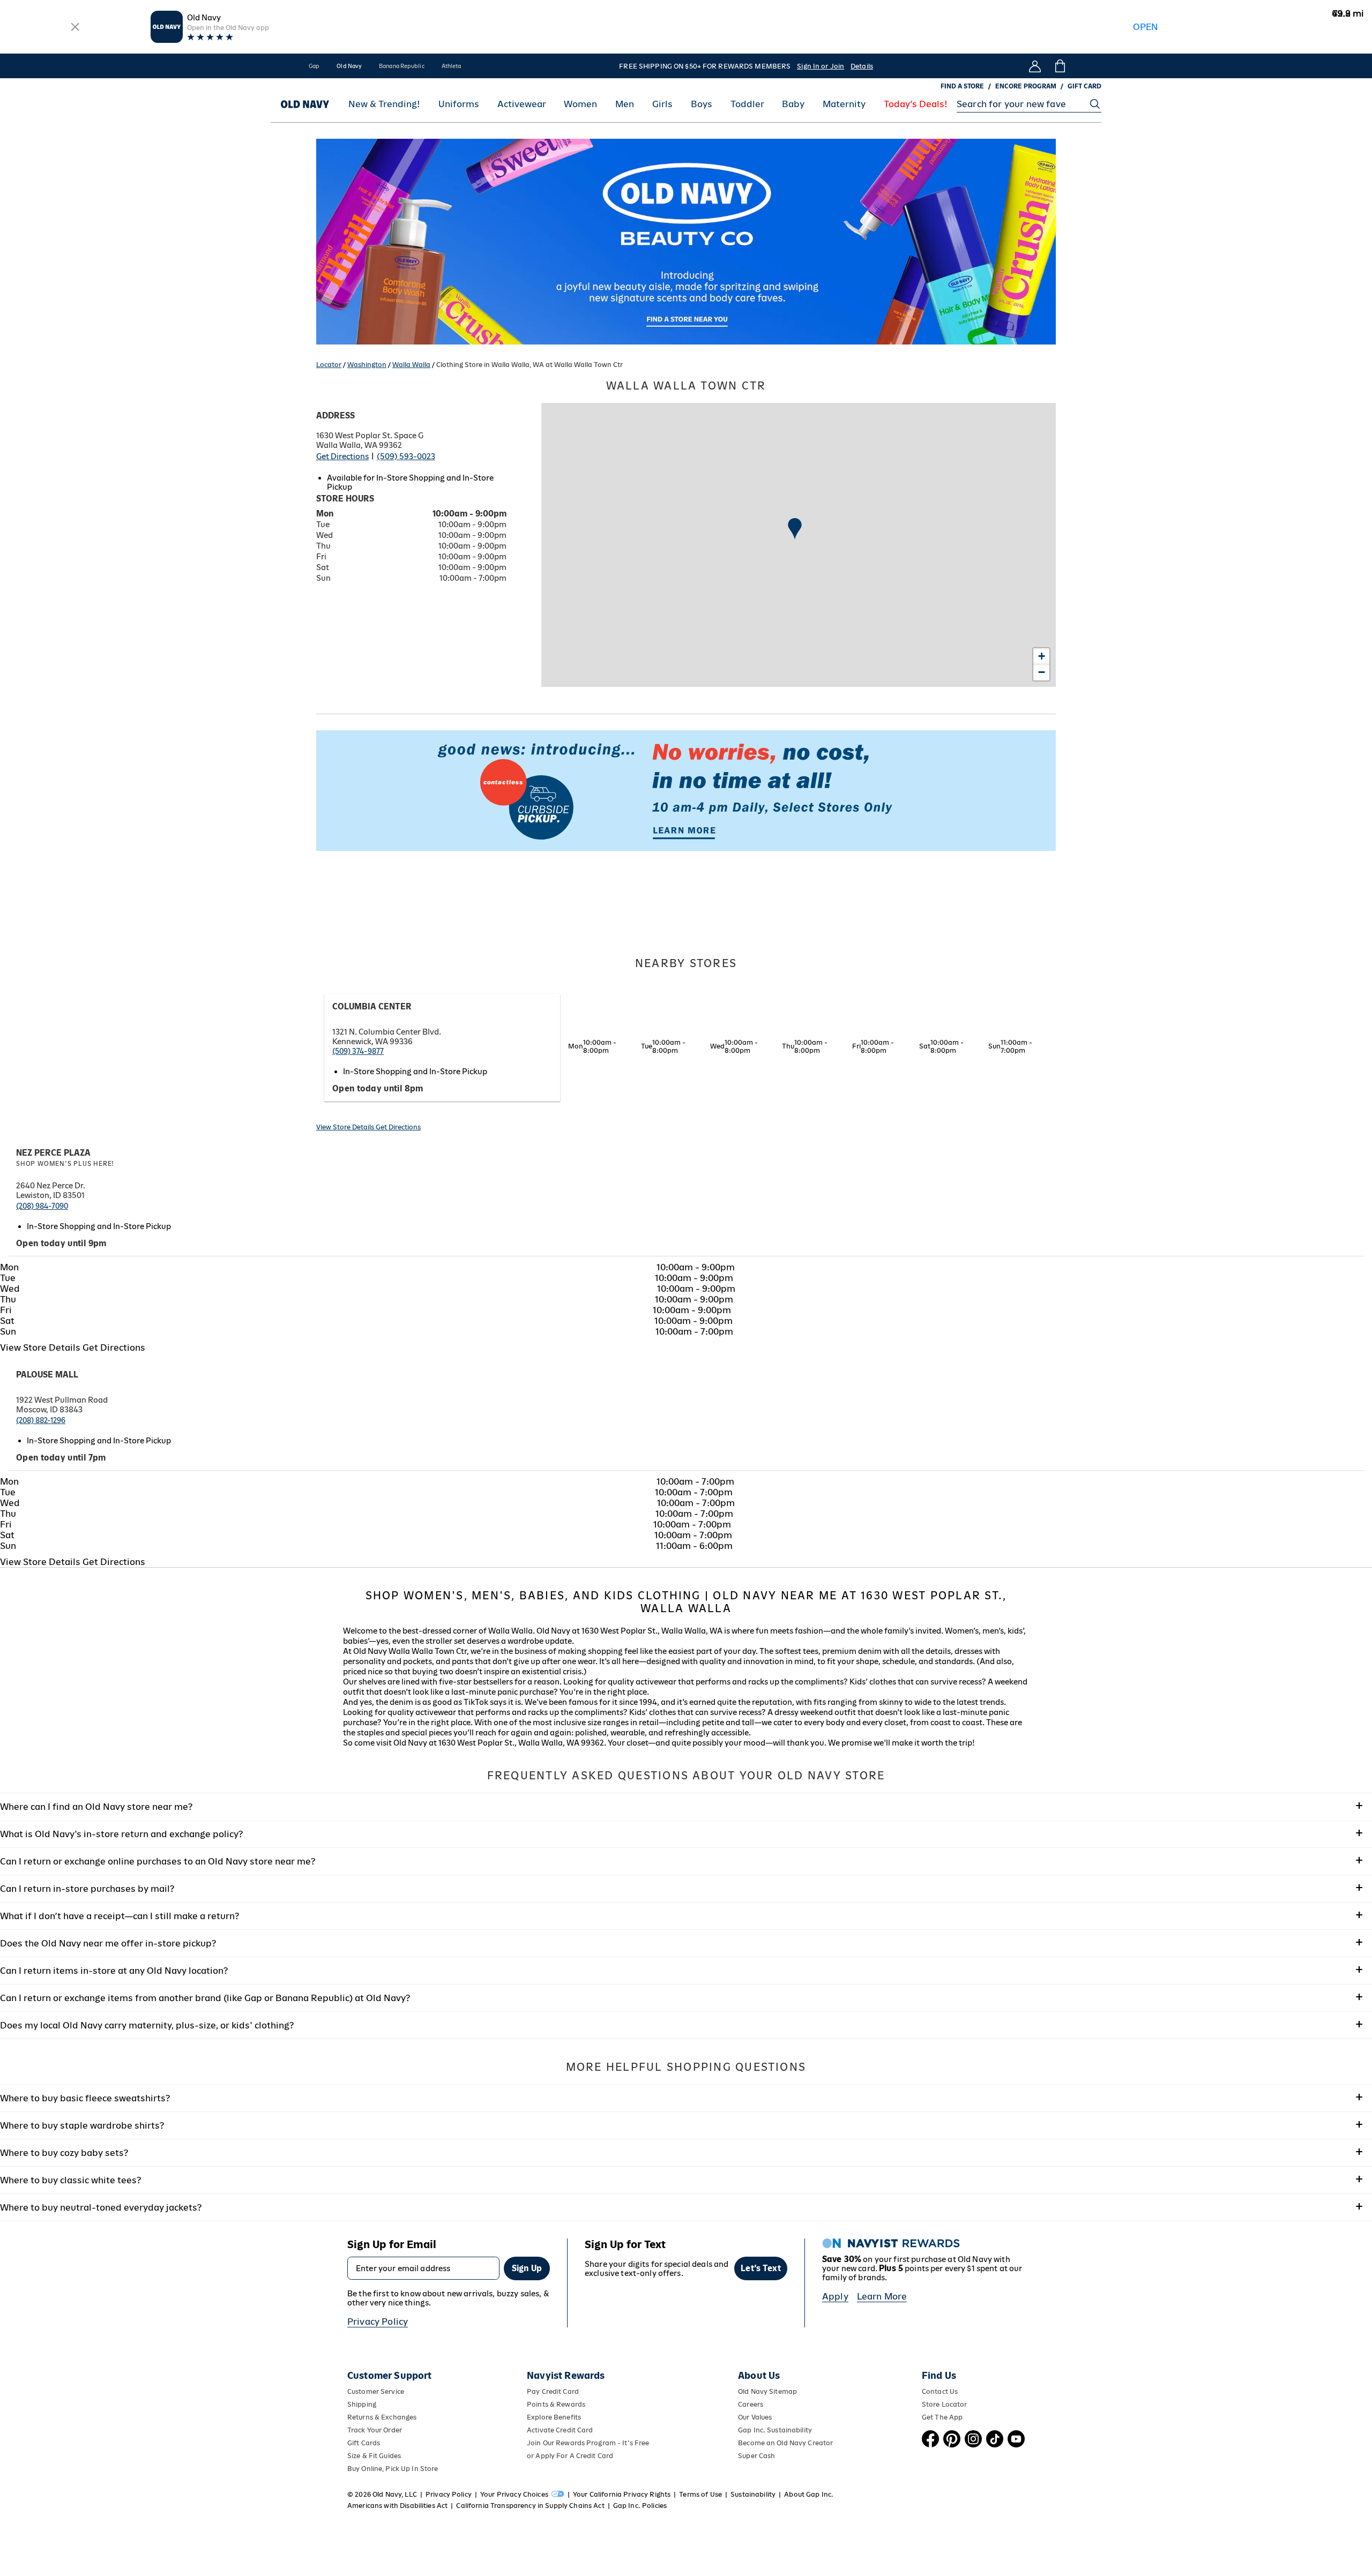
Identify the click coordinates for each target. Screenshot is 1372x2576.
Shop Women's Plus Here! (65, 1164)
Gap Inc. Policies (640, 2506)
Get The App (942, 2417)
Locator (329, 365)
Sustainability (753, 2494)
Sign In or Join (821, 66)
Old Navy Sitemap (767, 2391)
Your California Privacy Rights (622, 2494)
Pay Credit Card (553, 2391)
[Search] (1095, 104)
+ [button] (1042, 656)
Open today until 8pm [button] (378, 1088)
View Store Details (346, 1127)
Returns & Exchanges (382, 2417)
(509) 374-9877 (358, 1051)
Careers (751, 2404)
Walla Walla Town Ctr (686, 386)
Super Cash (756, 2456)
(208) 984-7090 (42, 1206)
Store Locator (945, 2404)
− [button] (1042, 672)
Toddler (747, 104)
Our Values (755, 2417)
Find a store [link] (962, 86)
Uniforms (459, 104)
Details (862, 66)
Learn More (882, 2296)
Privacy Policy (378, 2322)
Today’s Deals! (916, 104)
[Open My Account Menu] (1035, 66)
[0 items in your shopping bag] (1059, 66)
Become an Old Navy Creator (785, 2443)
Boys (702, 104)
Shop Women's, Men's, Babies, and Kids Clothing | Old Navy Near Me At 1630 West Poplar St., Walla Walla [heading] (686, 1602)
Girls (662, 104)
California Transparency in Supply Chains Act (530, 2506)
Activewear (522, 104)
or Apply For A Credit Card (570, 2456)
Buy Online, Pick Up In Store (393, 2469)
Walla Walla (411, 365)
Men (625, 104)
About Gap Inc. (809, 2494)
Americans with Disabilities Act (397, 2506)
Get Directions (342, 456)
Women (580, 104)
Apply (835, 2296)
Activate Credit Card (560, 2430)
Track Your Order (375, 2430)
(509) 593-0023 (406, 456)
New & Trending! (384, 104)
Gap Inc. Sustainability (775, 2430)
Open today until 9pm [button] (61, 1243)
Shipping (362, 2404)
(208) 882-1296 (41, 1420)
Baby (793, 104)
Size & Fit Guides (374, 2456)
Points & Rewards (556, 2404)
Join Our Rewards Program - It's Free (588, 2443)
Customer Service (376, 2391)
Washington (367, 365)
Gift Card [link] (1084, 86)
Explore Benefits (554, 2417)
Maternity (844, 104)
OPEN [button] (1146, 27)
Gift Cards (364, 2443)
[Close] (76, 27)
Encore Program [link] (1026, 86)
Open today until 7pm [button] (61, 1458)
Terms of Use (700, 2494)
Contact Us (940, 2391)
